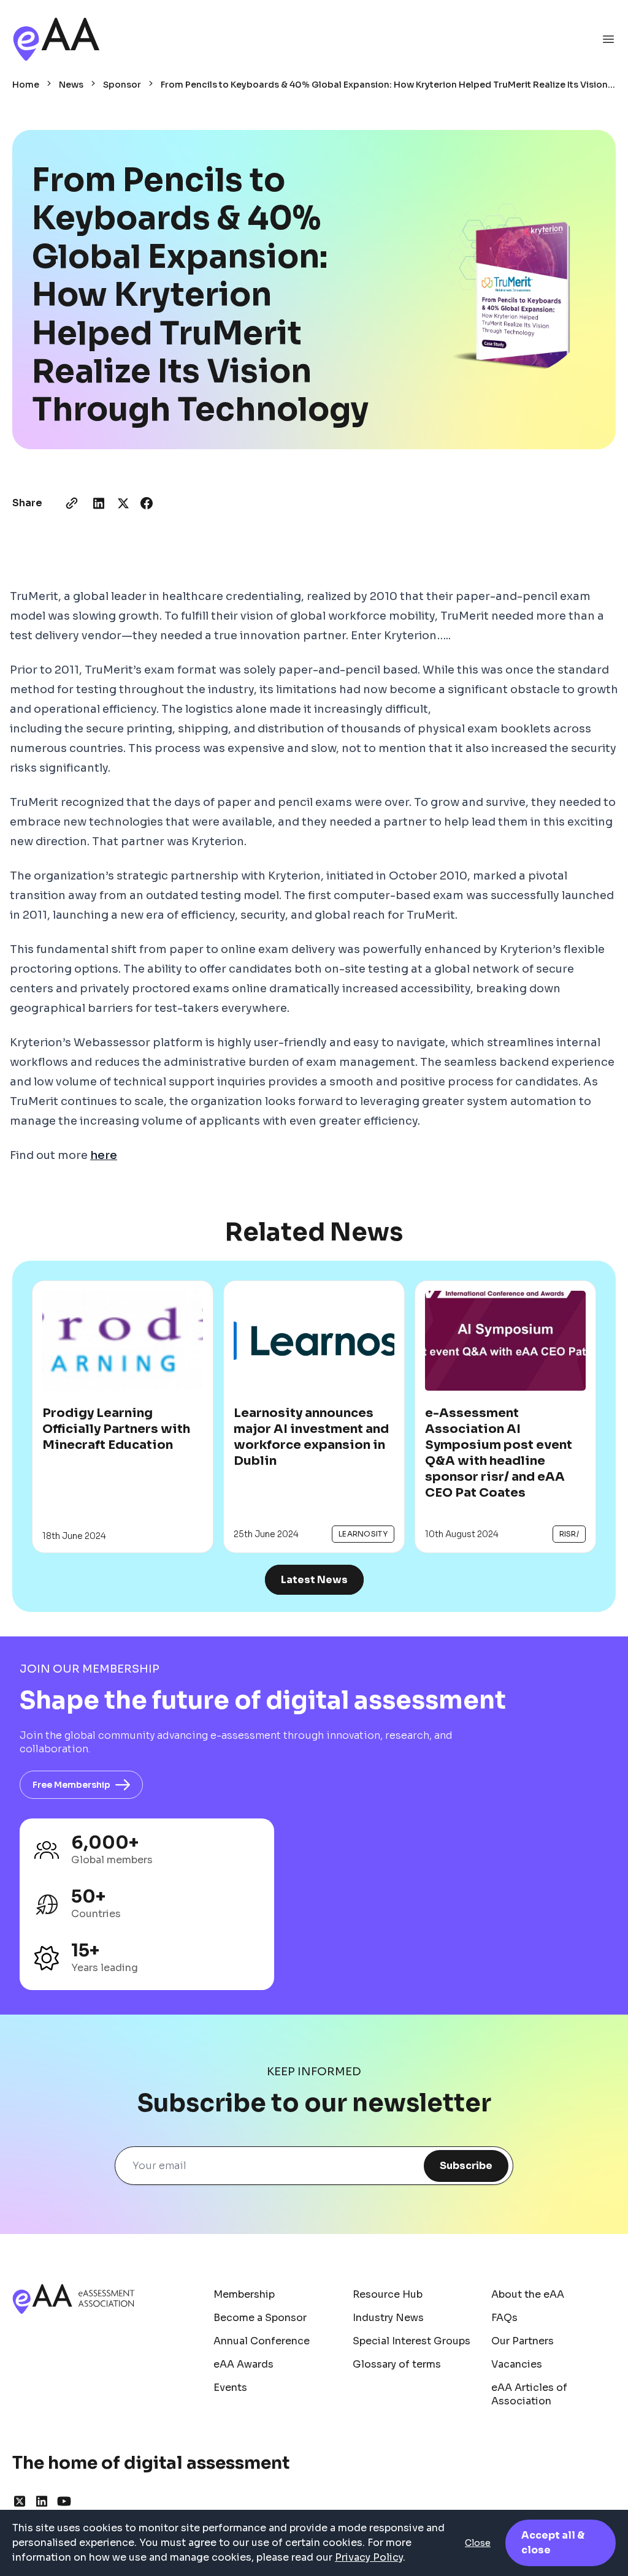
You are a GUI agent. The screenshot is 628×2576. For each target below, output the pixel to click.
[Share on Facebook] (147, 503)
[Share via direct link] (72, 503)
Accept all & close (553, 2543)
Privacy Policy (369, 2557)
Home (26, 85)
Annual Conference (262, 2341)
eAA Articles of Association (529, 2394)
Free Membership (71, 1785)
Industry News (388, 2318)
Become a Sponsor (260, 2318)
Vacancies (517, 2364)
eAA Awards (243, 2364)
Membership (244, 2294)
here (104, 1155)
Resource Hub (388, 2294)
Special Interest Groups (412, 2341)
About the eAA (528, 2294)
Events (230, 2388)
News (71, 85)
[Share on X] (123, 503)
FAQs (504, 2318)
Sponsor (122, 85)
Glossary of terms (397, 2364)
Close (478, 2543)
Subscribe (466, 2166)
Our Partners (523, 2341)
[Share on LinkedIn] (99, 503)
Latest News (314, 1580)
